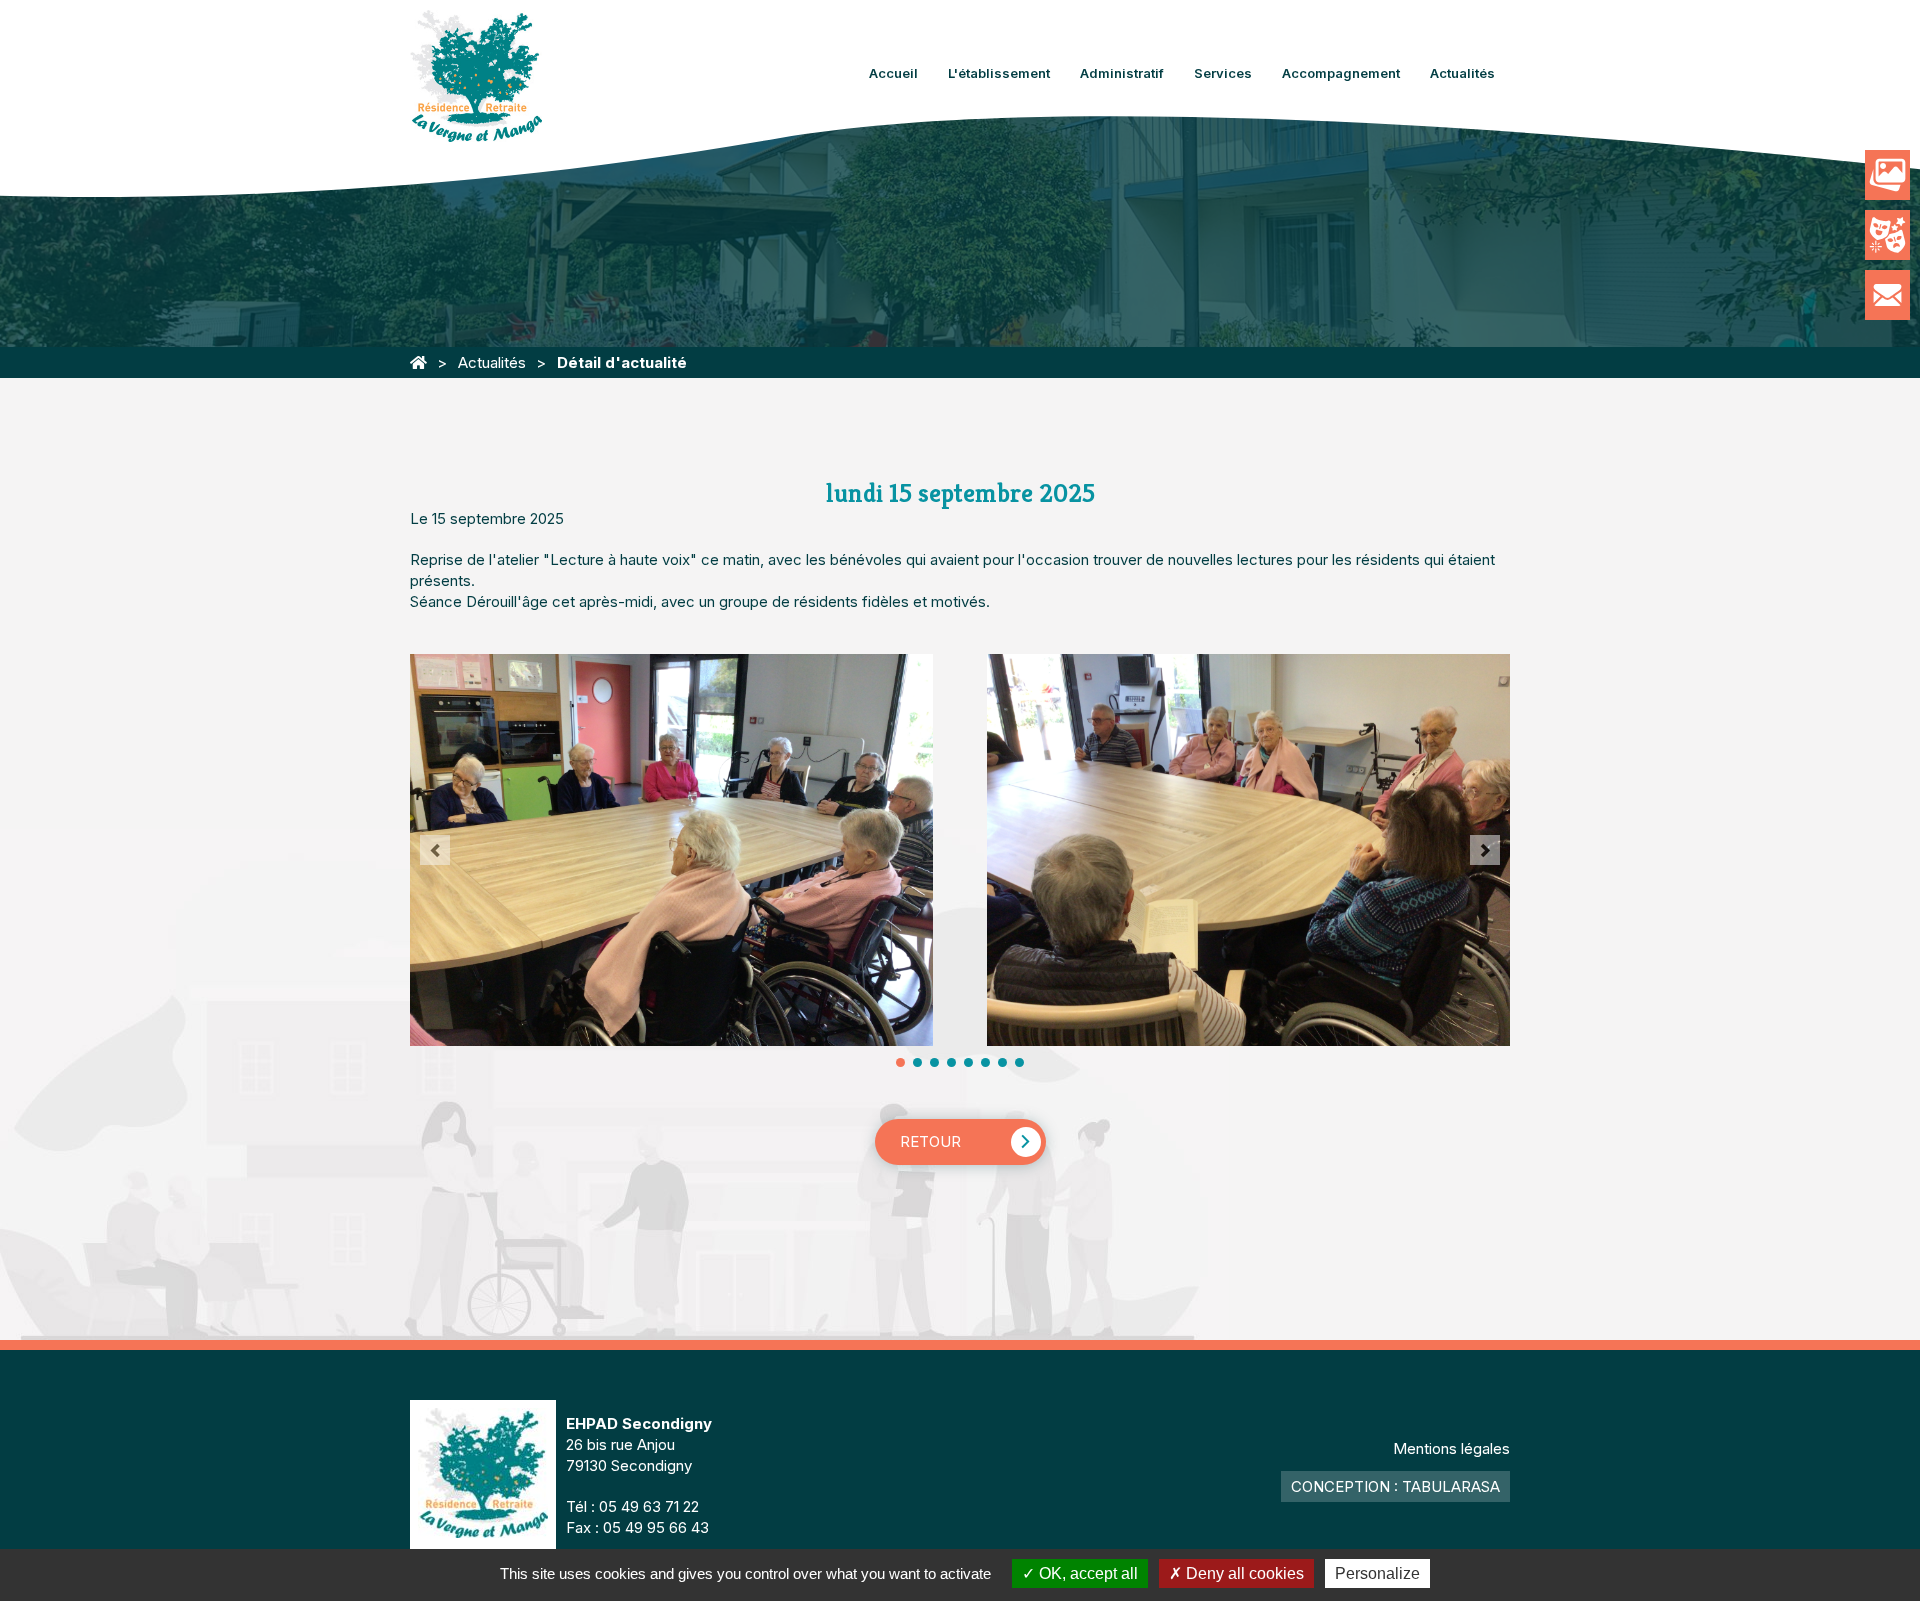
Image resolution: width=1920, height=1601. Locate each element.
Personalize (1377, 1573)
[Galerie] (1887, 175)
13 (1002, 1062)
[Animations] (1887, 235)
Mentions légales (1451, 1448)
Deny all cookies (1243, 1573)
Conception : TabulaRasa (1395, 1486)
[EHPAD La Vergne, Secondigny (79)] (418, 362)
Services (1223, 73)
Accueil (893, 73)
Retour (930, 1141)
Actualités (1462, 73)
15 (1019, 1062)
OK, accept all (1086, 1573)
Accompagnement (1341, 73)
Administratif (1122, 73)
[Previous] (435, 850)
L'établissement (999, 73)
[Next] (1485, 850)
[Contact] (1887, 295)
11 (985, 1062)
